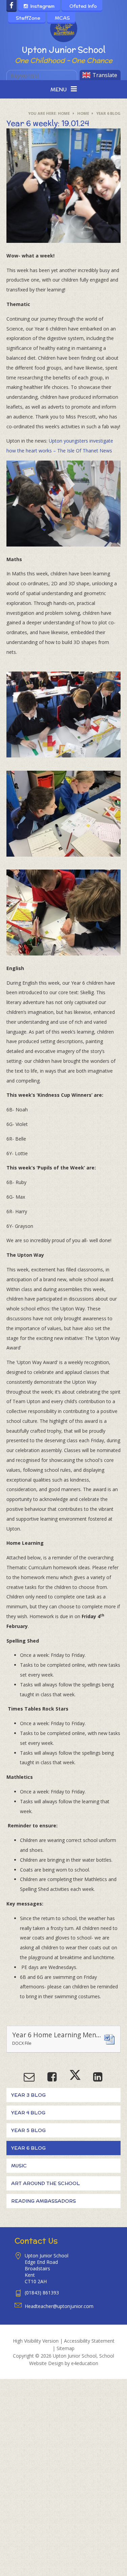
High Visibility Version (36, 2341)
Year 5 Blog (28, 2130)
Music (19, 2166)
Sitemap (66, 2348)
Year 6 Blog (108, 113)
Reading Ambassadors (44, 2201)
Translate (105, 75)
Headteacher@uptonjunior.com (59, 2306)
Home (64, 113)
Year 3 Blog (28, 2095)
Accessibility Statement (89, 2341)
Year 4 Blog (28, 2113)
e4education (85, 2363)
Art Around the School (46, 2183)
